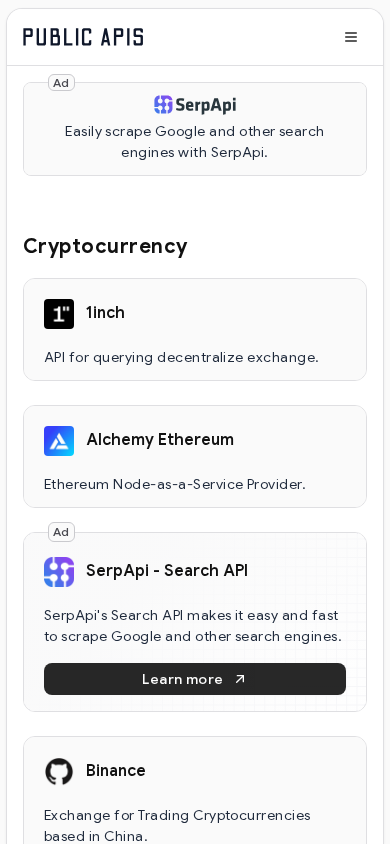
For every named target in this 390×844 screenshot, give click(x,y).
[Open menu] (351, 37)
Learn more (183, 679)
